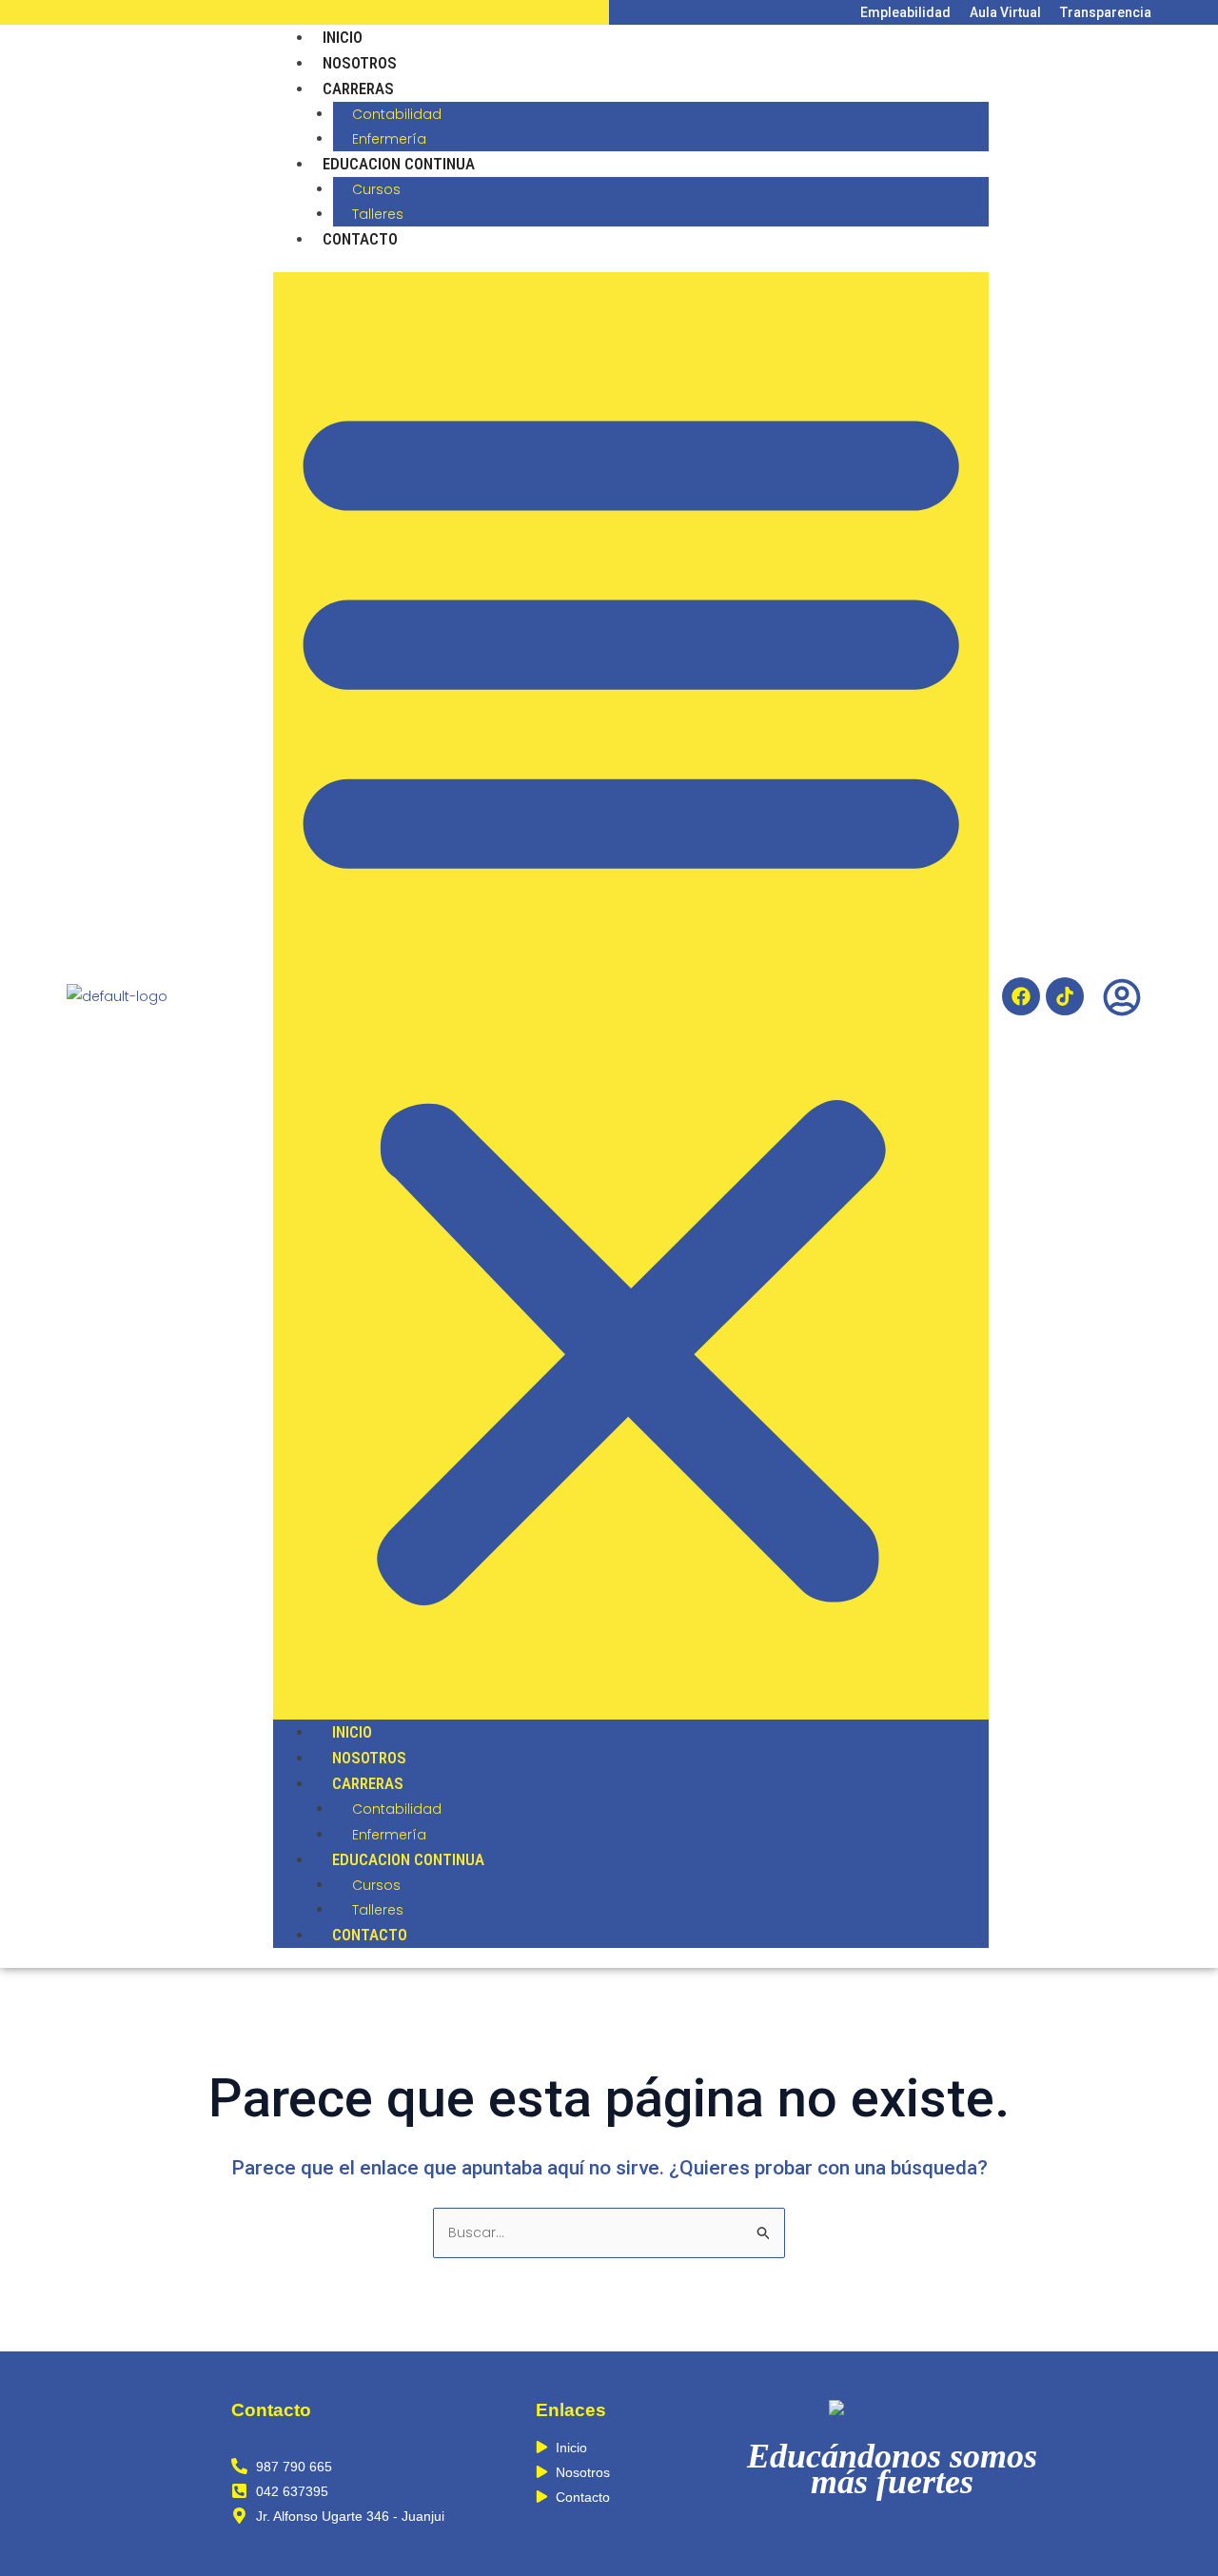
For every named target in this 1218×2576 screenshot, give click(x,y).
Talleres (378, 214)
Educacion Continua (399, 164)
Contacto (360, 239)
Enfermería (389, 139)
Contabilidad (397, 114)
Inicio (343, 37)
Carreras (358, 88)
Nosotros (360, 63)
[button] (631, 996)
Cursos (376, 189)
